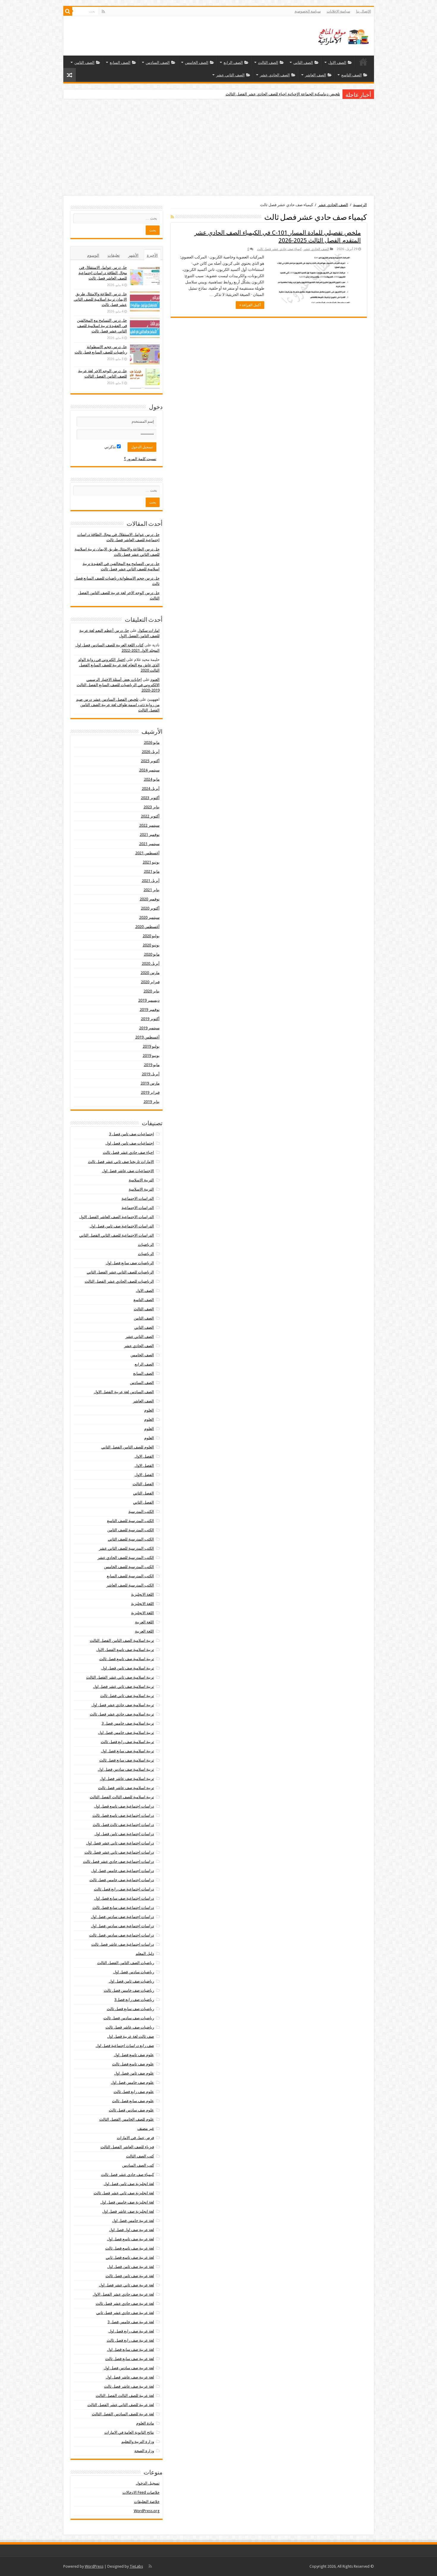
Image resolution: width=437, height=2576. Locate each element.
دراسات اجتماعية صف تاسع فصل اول (124, 1806)
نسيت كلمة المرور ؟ (140, 459)
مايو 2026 (152, 742)
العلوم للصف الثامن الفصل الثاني (128, 1447)
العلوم (149, 1410)
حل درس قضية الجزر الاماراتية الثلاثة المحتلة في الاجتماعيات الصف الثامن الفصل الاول (271, 94)
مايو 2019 (152, 1065)
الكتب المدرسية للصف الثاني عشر (126, 1548)
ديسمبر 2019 (149, 1000)
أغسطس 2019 (147, 1037)
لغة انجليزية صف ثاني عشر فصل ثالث (124, 2193)
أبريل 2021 (151, 881)
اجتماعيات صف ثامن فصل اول (130, 1143)
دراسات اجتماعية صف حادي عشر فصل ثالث (118, 1861)
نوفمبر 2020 (150, 899)
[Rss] (103, 12)
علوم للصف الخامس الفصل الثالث (127, 2119)
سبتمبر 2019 (149, 1028)
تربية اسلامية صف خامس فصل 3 (128, 1723)
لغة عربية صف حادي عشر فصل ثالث (125, 2303)
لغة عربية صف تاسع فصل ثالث (130, 2248)
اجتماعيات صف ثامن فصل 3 (132, 1134)
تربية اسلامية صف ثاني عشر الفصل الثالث (120, 1677)
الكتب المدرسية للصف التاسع (131, 1521)
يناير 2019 (152, 1102)
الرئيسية (363, 62)
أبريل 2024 (151, 789)
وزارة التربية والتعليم (138, 2442)
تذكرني (111, 447)
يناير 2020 (152, 991)
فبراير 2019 (150, 1092)
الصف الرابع (233, 63)
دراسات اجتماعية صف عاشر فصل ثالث (123, 1944)
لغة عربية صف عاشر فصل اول (130, 2377)
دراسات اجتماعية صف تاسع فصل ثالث (123, 1815)
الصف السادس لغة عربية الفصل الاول (124, 1392)
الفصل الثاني (144, 1493)
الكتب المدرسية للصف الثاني (131, 1539)
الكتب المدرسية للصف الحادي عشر (126, 1558)
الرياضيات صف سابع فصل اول (130, 1263)
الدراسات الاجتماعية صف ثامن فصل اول (122, 1226)
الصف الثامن (84, 63)
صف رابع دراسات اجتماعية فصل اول (125, 2046)
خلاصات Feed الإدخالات (141, 2492)
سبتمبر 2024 (149, 770)
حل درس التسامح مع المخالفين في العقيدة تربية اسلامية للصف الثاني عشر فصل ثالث (102, 326)
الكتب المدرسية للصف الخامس (129, 1567)
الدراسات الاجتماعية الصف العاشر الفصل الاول (117, 1217)
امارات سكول (149, 630)
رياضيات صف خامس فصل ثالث (129, 1990)
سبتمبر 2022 (149, 825)
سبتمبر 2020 (149, 917)
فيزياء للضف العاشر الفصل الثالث (127, 2147)
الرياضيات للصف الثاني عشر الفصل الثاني (120, 1272)
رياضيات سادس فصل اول (134, 1972)
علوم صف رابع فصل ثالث (134, 2092)
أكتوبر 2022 (150, 816)
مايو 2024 (152, 779)
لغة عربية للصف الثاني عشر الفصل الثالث (121, 2405)
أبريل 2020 (151, 963)
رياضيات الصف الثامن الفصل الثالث (126, 1963)
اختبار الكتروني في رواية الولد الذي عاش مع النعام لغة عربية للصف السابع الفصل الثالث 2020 (119, 665)
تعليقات (114, 255)
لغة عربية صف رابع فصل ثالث (130, 2340)
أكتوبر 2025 (150, 761)
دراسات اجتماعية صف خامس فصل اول (123, 1871)
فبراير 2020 (150, 982)
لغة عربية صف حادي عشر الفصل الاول (123, 2294)
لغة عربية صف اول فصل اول (132, 2230)
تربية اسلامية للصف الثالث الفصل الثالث (122, 1797)
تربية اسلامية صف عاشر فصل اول (127, 1779)
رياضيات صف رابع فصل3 (134, 2000)
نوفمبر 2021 (150, 835)
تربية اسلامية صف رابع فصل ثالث (127, 1742)
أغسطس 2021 (147, 853)
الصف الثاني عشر (230, 75)
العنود (155, 679)
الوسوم (93, 255)
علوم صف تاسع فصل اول (134, 2055)
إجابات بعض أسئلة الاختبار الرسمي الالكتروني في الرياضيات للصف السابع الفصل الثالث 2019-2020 (118, 685)
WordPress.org (147, 2511)
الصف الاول (337, 63)
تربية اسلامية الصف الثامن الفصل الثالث (122, 1640)
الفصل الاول (144, 1456)
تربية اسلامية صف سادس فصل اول (126, 1769)
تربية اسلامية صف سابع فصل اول (128, 1751)
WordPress (94, 2566)
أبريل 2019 (151, 1074)
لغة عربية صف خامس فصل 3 (131, 2322)
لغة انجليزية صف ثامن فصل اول (129, 2184)
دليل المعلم (145, 1954)
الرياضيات (146, 1244)
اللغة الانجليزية (143, 1594)
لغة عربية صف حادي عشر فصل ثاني (125, 2313)
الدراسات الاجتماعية (138, 1198)
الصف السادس (158, 63)
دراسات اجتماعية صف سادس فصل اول (122, 1917)
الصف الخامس (197, 63)
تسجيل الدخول (148, 2483)
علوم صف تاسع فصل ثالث (133, 2064)
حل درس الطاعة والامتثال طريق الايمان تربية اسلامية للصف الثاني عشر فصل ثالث (100, 299)
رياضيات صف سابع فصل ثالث (130, 2009)
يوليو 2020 (151, 936)
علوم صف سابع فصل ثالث (133, 2101)
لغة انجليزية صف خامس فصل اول (127, 2202)
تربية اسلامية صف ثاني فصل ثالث (127, 1696)
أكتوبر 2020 (150, 908)
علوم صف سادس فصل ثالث (131, 2110)
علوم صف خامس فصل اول (132, 2082)
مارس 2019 (150, 1083)
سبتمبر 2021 (149, 844)
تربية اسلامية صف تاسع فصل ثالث (127, 1659)
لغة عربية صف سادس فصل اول (129, 2368)
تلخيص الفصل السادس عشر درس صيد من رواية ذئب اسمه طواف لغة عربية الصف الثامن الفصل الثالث (118, 705)
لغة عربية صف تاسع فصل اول (131, 2239)
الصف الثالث (268, 63)
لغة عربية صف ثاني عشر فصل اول (126, 2285)
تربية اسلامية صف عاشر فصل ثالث (126, 1788)
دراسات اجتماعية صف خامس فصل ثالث (122, 1880)
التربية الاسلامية (141, 1180)
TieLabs (136, 2566)
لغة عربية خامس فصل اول (133, 2221)
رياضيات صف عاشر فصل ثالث (130, 2027)
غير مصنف (146, 2128)
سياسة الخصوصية (308, 11)
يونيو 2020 (151, 945)
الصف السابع (120, 63)
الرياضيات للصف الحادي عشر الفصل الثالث (119, 1281)
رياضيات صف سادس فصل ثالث (129, 2018)
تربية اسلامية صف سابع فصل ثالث (127, 1760)
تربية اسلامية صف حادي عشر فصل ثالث (122, 1714)
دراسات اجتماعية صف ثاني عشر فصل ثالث (119, 1852)
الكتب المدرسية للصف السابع (130, 1576)
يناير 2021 (152, 890)
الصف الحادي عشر (275, 75)
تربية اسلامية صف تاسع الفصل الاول (125, 1650)
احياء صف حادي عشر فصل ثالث (128, 1152)
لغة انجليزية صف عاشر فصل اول (128, 2211)
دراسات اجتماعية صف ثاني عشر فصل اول (120, 1843)
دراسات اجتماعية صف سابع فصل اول (124, 1898)
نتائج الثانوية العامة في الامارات (129, 2432)
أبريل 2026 (151, 752)
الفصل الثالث (143, 1484)
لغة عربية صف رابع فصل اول (131, 2331)
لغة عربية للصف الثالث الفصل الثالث (125, 2396)
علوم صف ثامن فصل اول (134, 2073)
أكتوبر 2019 (150, 1019)
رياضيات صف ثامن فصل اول (131, 1981)
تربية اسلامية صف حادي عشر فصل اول (123, 1705)
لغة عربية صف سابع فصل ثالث (130, 2359)
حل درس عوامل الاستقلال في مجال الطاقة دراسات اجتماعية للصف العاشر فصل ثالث (103, 273)
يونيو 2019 (151, 1056)
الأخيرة (152, 255)
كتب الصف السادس (138, 2165)
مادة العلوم (145, 2423)
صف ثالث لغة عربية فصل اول (131, 2036)
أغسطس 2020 (147, 927)
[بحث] (68, 11)
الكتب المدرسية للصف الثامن (131, 1530)
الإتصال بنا (364, 11)
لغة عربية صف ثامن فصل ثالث (130, 2276)
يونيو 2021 (151, 862)
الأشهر (133, 255)
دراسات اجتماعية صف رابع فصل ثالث (124, 1889)
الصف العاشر (316, 75)
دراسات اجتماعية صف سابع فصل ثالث (123, 1907)
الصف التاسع (352, 75)
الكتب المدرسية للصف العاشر (130, 1585)
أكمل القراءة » (250, 305)
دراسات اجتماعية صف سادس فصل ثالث (122, 1935)
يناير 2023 (152, 807)
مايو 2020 (152, 954)
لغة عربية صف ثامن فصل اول (131, 2267)
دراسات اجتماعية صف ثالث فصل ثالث (123, 1825)
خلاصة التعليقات (147, 2502)
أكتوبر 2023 (150, 798)
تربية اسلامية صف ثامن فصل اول (128, 1668)
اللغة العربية (144, 1622)
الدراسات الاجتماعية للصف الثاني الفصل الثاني (117, 1235)
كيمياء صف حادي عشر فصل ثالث (279, 249)
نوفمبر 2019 (150, 1010)
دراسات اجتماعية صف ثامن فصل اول (124, 1834)
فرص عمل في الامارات (135, 2138)
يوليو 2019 (151, 1046)
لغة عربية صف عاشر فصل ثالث (129, 2386)
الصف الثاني (303, 63)
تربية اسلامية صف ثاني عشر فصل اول (124, 1686)
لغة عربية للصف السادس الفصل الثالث (123, 2414)
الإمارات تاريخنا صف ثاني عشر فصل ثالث (121, 1162)
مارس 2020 (150, 973)
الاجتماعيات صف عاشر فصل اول (128, 1171)
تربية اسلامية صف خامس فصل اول (126, 1733)
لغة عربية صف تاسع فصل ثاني (130, 2257)
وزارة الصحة (144, 2451)
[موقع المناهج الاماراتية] (341, 35)
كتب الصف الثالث (140, 2156)
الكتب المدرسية (141, 1512)
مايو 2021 (152, 871)
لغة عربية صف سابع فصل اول (131, 2350)
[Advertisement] (218, 148)
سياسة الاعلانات (338, 11)
